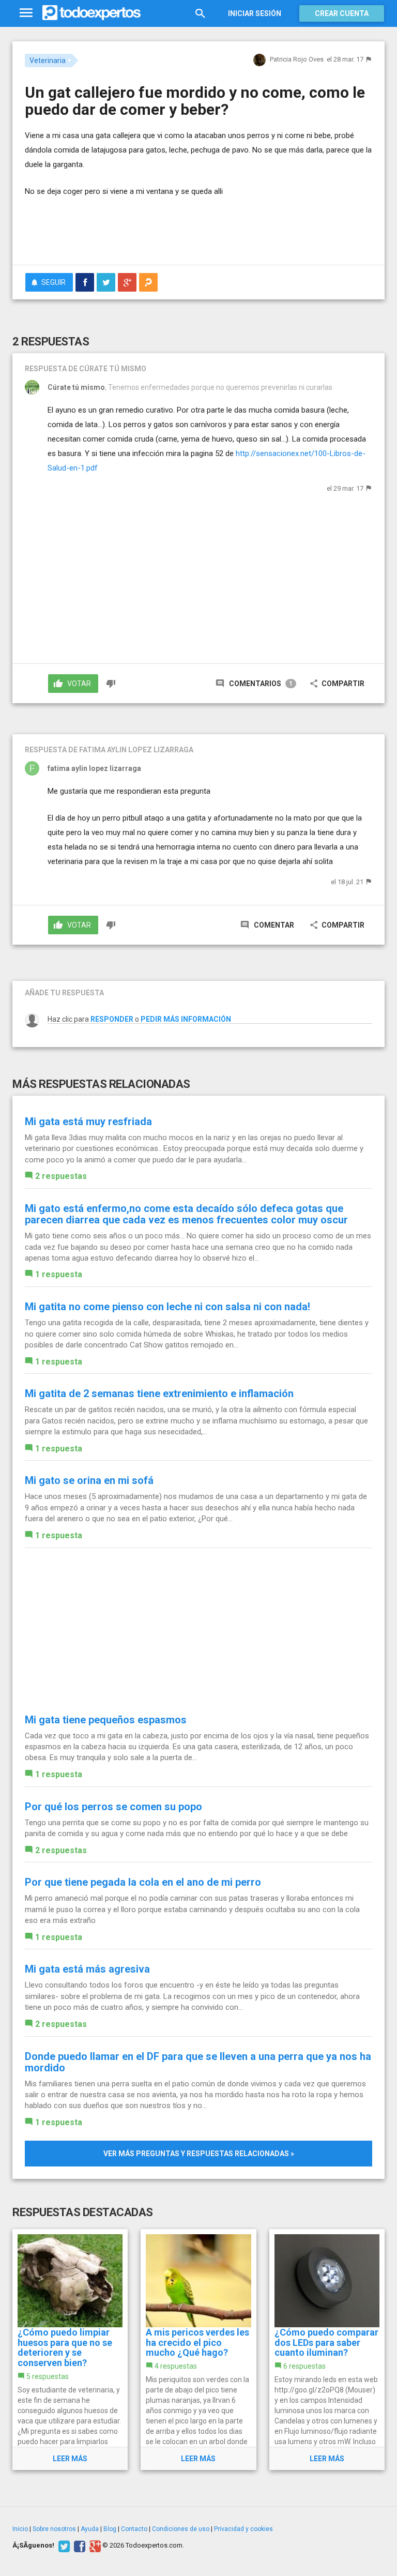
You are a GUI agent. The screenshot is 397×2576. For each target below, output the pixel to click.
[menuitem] (85, 282)
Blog (110, 2529)
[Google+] (94, 2545)
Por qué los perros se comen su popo (113, 1807)
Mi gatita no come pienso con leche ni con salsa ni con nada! (167, 1307)
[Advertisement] (146, 226)
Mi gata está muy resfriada (88, 1122)
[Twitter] (63, 2545)
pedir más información (186, 1019)
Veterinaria (48, 60)
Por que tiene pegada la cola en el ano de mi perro (143, 1882)
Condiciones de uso (181, 2529)
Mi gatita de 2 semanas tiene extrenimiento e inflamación (159, 1393)
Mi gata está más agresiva (87, 1969)
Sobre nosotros (54, 2529)
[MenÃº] (26, 13)
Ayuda (90, 2529)
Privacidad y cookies (243, 2529)
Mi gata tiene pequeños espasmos (106, 1720)
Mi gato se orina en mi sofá (89, 1480)
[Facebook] (78, 2545)
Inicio (20, 2529)
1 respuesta (59, 1274)
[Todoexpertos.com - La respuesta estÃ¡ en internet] (91, 13)
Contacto (134, 2529)
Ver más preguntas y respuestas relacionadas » (199, 2154)
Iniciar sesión (255, 13)
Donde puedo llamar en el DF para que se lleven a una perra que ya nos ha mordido (198, 2062)
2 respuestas (61, 1176)
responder (112, 1019)
